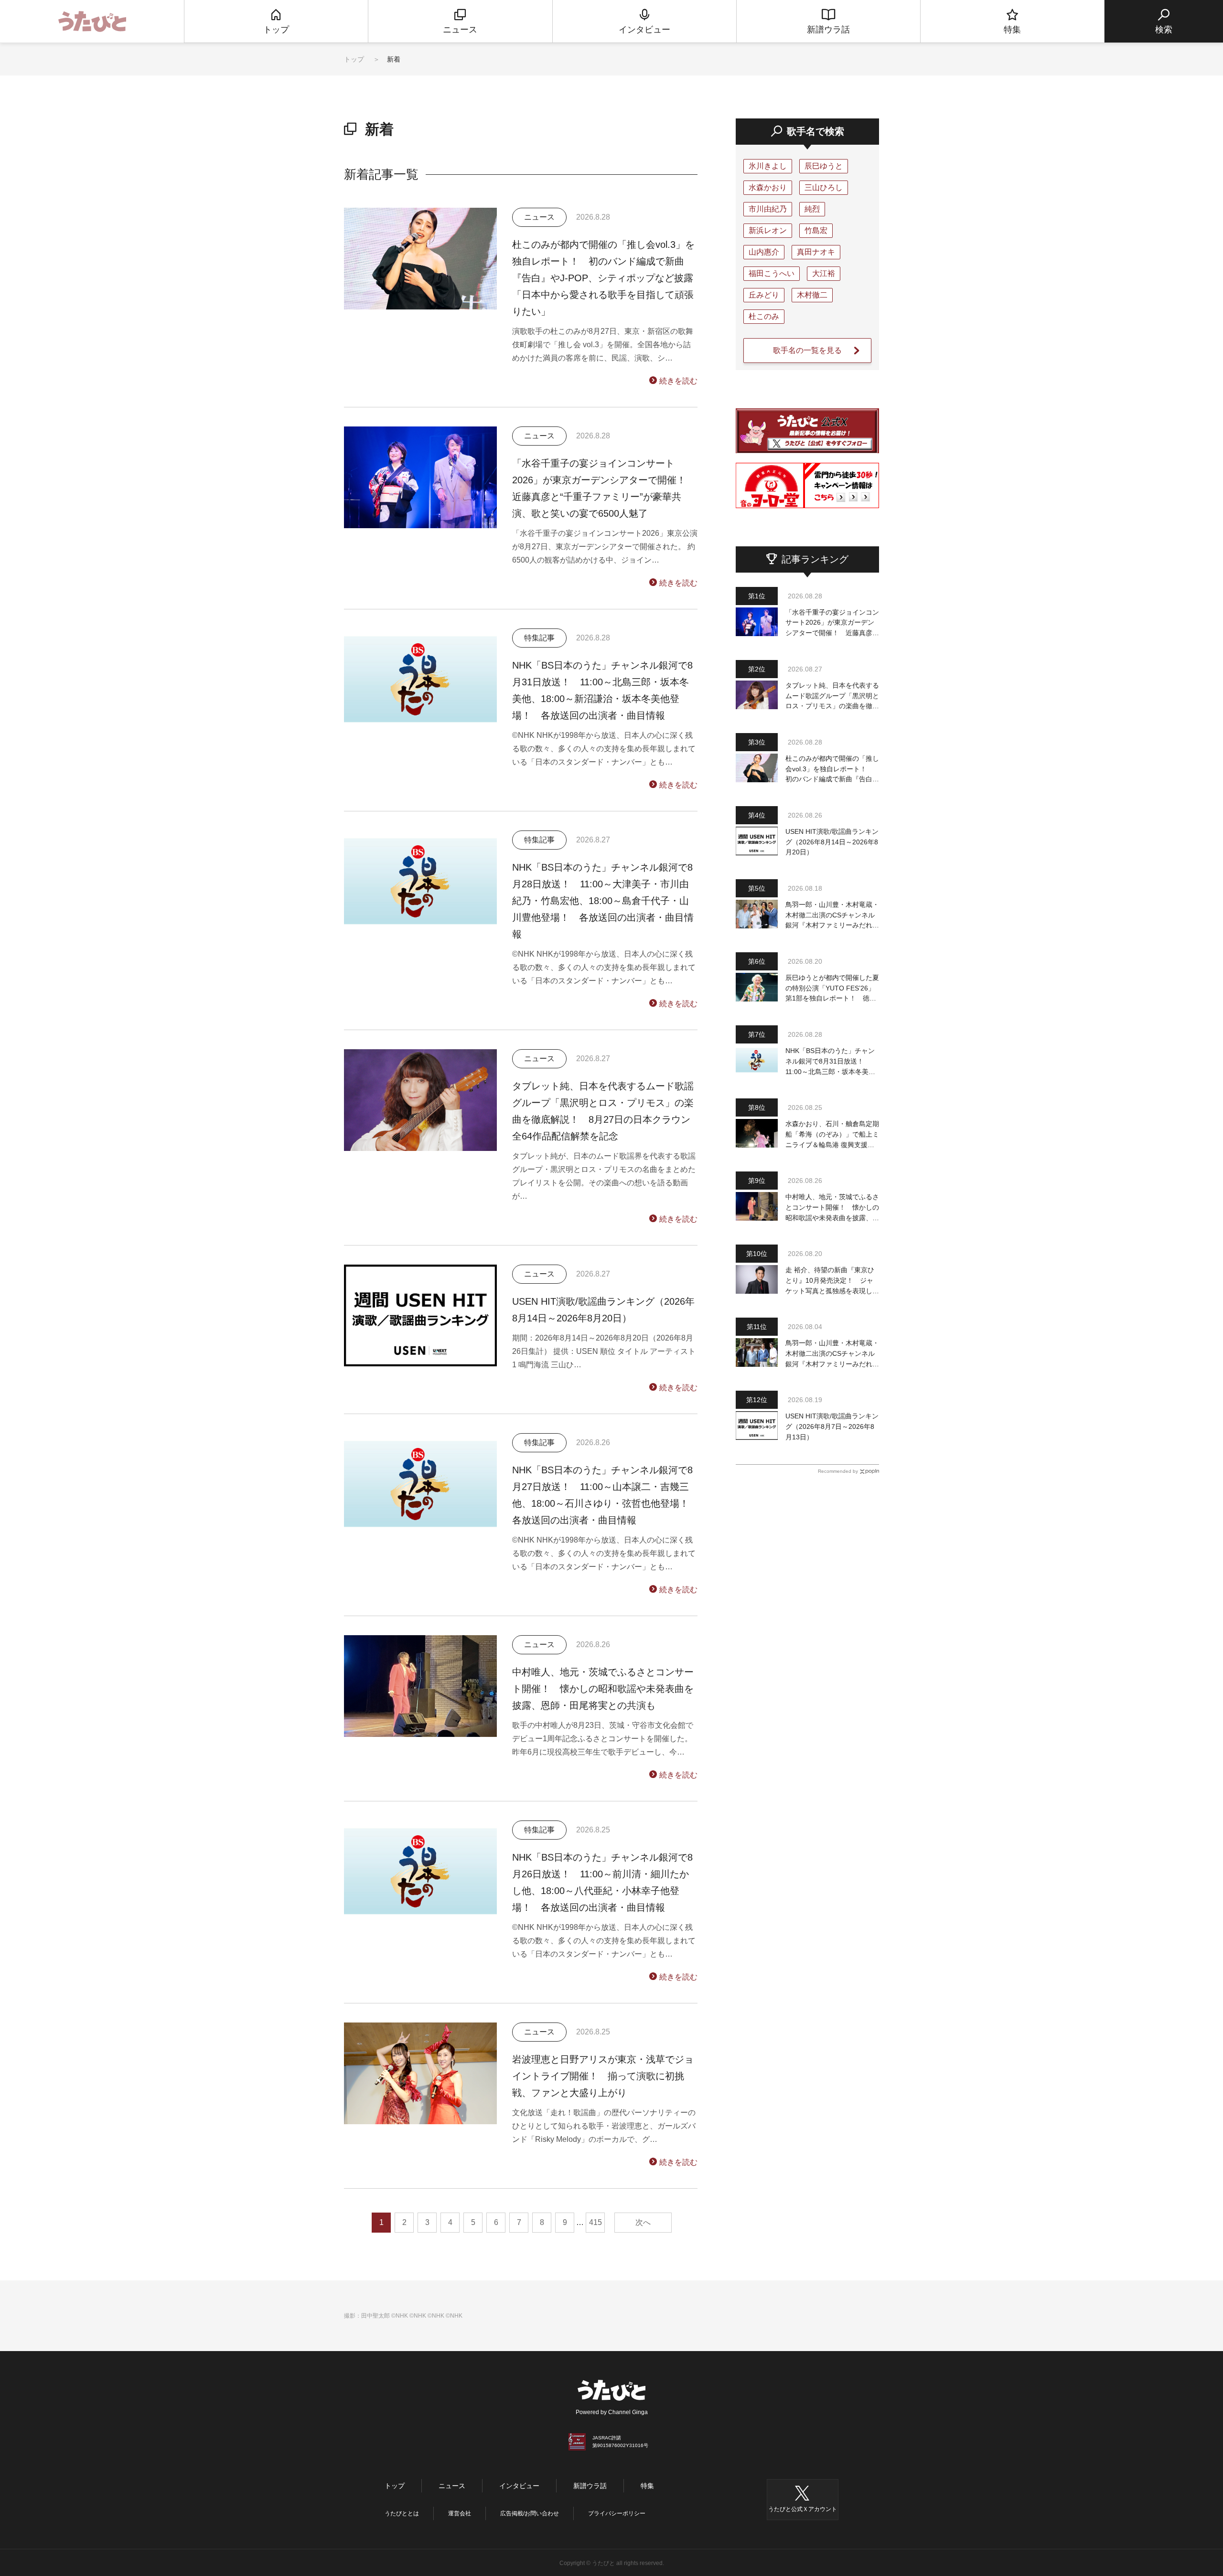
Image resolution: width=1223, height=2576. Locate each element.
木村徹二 (812, 295)
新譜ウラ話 (590, 2486)
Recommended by (838, 1471)
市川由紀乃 (768, 209)
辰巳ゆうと (824, 166)
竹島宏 (816, 230)
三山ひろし (824, 187)
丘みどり (764, 295)
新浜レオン (768, 230)
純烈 (812, 209)
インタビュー (519, 2486)
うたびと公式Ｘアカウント (803, 2509)
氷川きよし (768, 166)
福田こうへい (772, 273)
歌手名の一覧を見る (807, 350)
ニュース (452, 2486)
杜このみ (764, 316)
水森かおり (768, 187)
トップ (354, 59)
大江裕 (824, 273)
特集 (647, 2486)
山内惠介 (764, 252)
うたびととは (402, 2513)
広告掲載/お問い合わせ (530, 2513)
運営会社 (460, 2513)
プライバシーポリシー (617, 2513)
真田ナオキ (816, 252)
